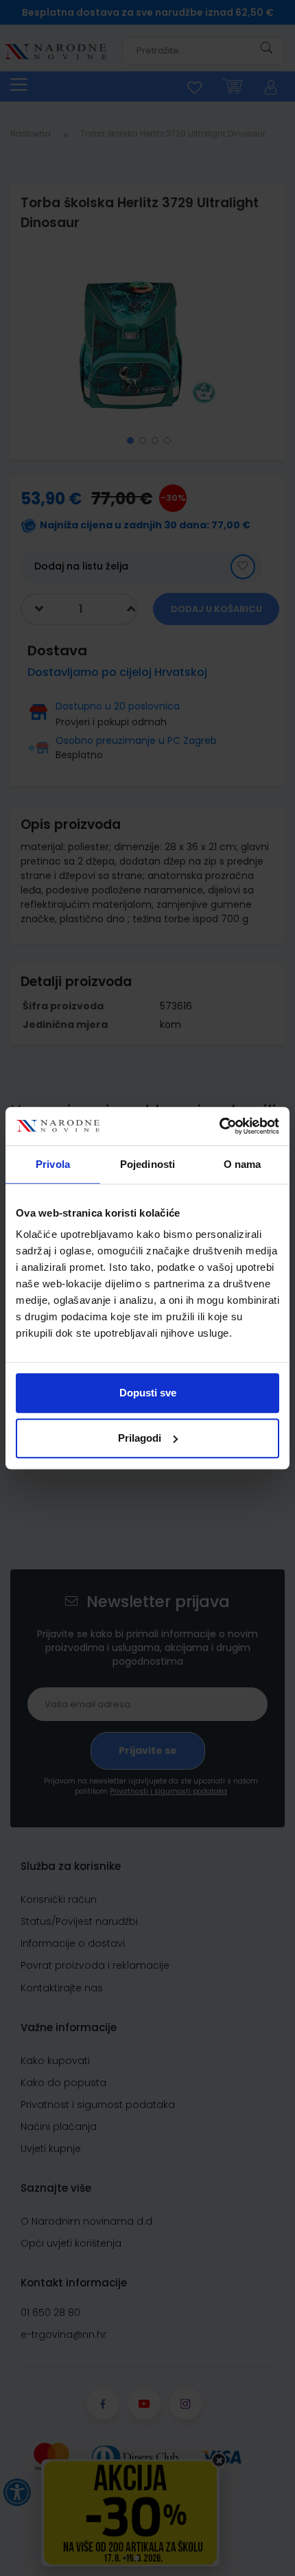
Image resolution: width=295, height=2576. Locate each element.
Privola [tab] (53, 1164)
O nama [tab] (243, 1164)
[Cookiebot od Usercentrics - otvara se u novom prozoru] (219, 1126)
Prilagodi (140, 1438)
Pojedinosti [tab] (147, 1164)
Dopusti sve (148, 1393)
